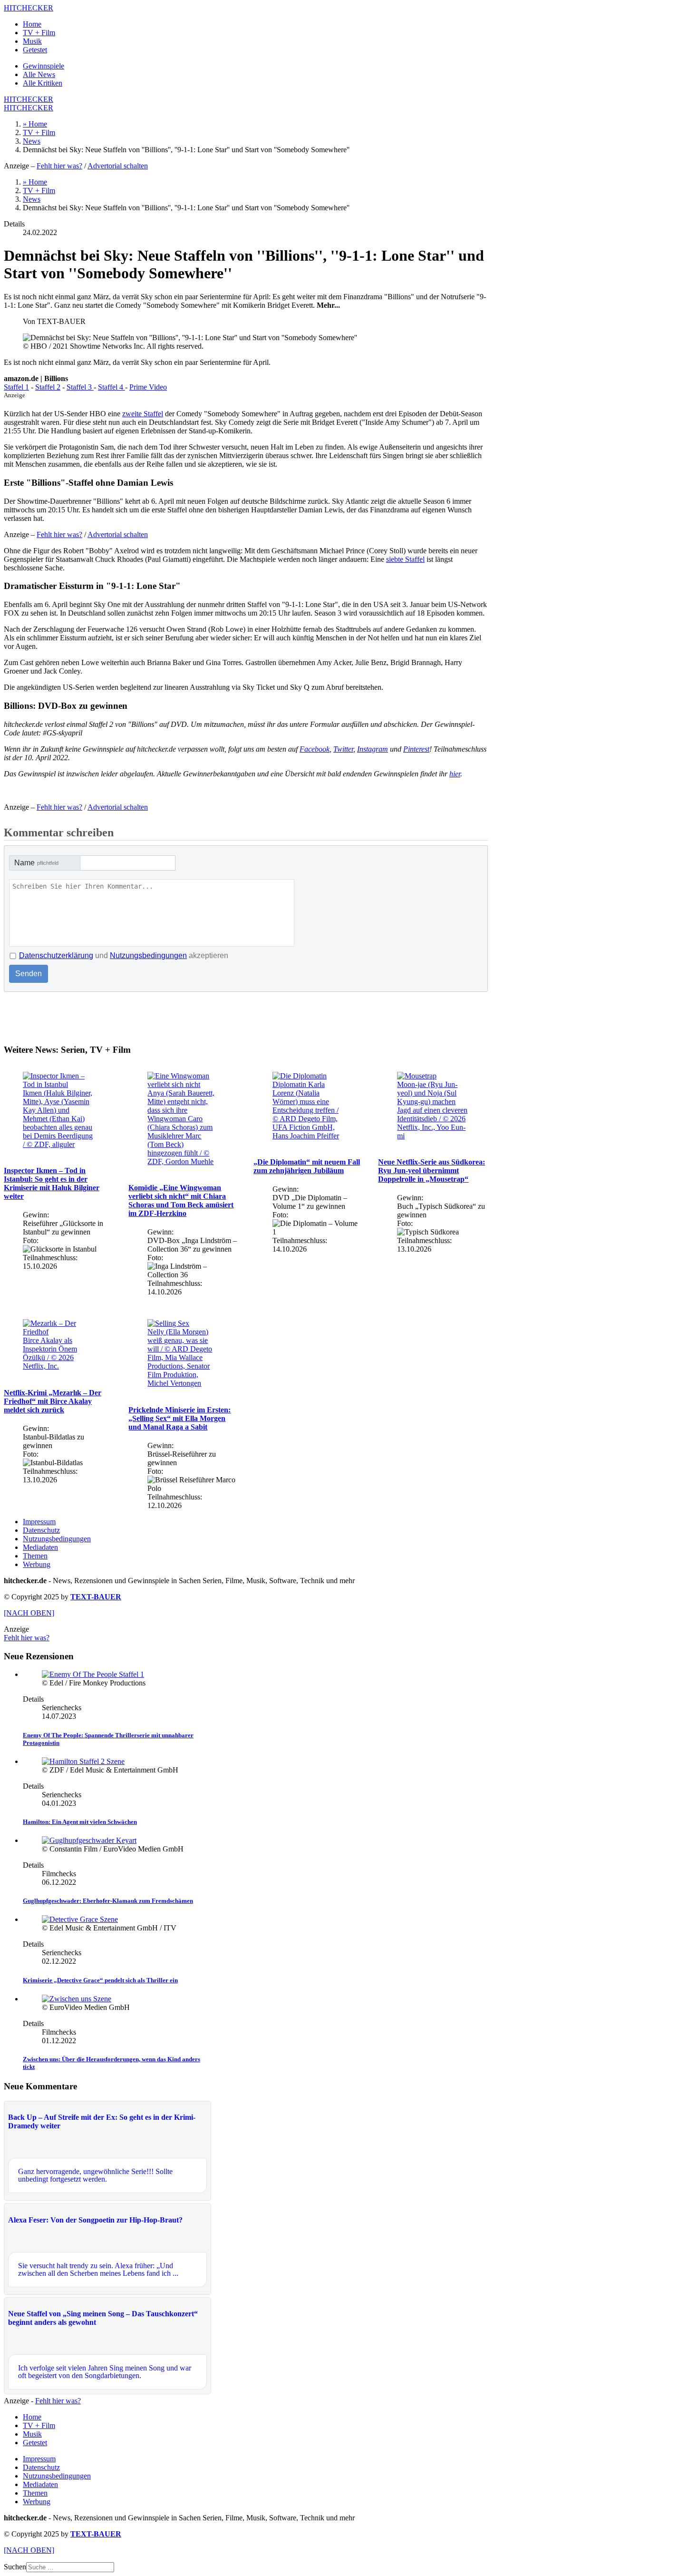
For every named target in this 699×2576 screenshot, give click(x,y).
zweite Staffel (143, 414)
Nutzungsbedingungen (148, 955)
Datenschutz (41, 1530)
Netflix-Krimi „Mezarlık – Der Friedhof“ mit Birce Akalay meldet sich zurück (53, 1401)
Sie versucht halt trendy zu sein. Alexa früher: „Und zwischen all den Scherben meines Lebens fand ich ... (98, 2269)
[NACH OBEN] (29, 1613)
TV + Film (39, 33)
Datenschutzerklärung (56, 955)
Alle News (39, 74)
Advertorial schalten (118, 166)
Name (36, 863)
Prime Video (148, 387)
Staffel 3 (80, 387)
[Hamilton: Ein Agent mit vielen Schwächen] (83, 1761)
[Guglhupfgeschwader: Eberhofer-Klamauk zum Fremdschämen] (89, 1840)
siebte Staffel (405, 559)
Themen (35, 1556)
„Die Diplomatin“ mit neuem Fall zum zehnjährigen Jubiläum (307, 1166)
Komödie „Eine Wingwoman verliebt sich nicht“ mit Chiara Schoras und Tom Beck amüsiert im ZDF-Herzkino (181, 1200)
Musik (32, 41)
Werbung (37, 1564)
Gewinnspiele (44, 66)
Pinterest (416, 749)
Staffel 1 (16, 387)
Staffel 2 (48, 387)
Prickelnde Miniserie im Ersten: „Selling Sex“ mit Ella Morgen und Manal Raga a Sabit (180, 1418)
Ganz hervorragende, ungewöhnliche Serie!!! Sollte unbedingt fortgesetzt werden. (95, 2175)
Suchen (15, 2567)
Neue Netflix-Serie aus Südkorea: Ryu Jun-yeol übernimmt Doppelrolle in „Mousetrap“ (432, 1170)
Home (32, 24)
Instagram (373, 749)
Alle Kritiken (43, 83)
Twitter (343, 749)
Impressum (39, 1522)
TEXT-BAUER (96, 1597)
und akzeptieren (124, 955)
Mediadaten (40, 1547)
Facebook (315, 749)
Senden (29, 974)
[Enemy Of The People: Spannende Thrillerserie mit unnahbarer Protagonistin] (93, 1674)
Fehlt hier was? (59, 166)
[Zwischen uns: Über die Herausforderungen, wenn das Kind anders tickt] (77, 1999)
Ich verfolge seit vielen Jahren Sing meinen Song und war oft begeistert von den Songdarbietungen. (105, 2372)
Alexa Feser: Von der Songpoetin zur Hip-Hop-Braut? (95, 2220)
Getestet (35, 50)
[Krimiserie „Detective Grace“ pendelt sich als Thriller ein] (80, 1919)
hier (455, 774)
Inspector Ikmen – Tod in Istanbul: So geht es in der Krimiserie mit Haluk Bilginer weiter (52, 1183)
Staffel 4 (112, 387)
